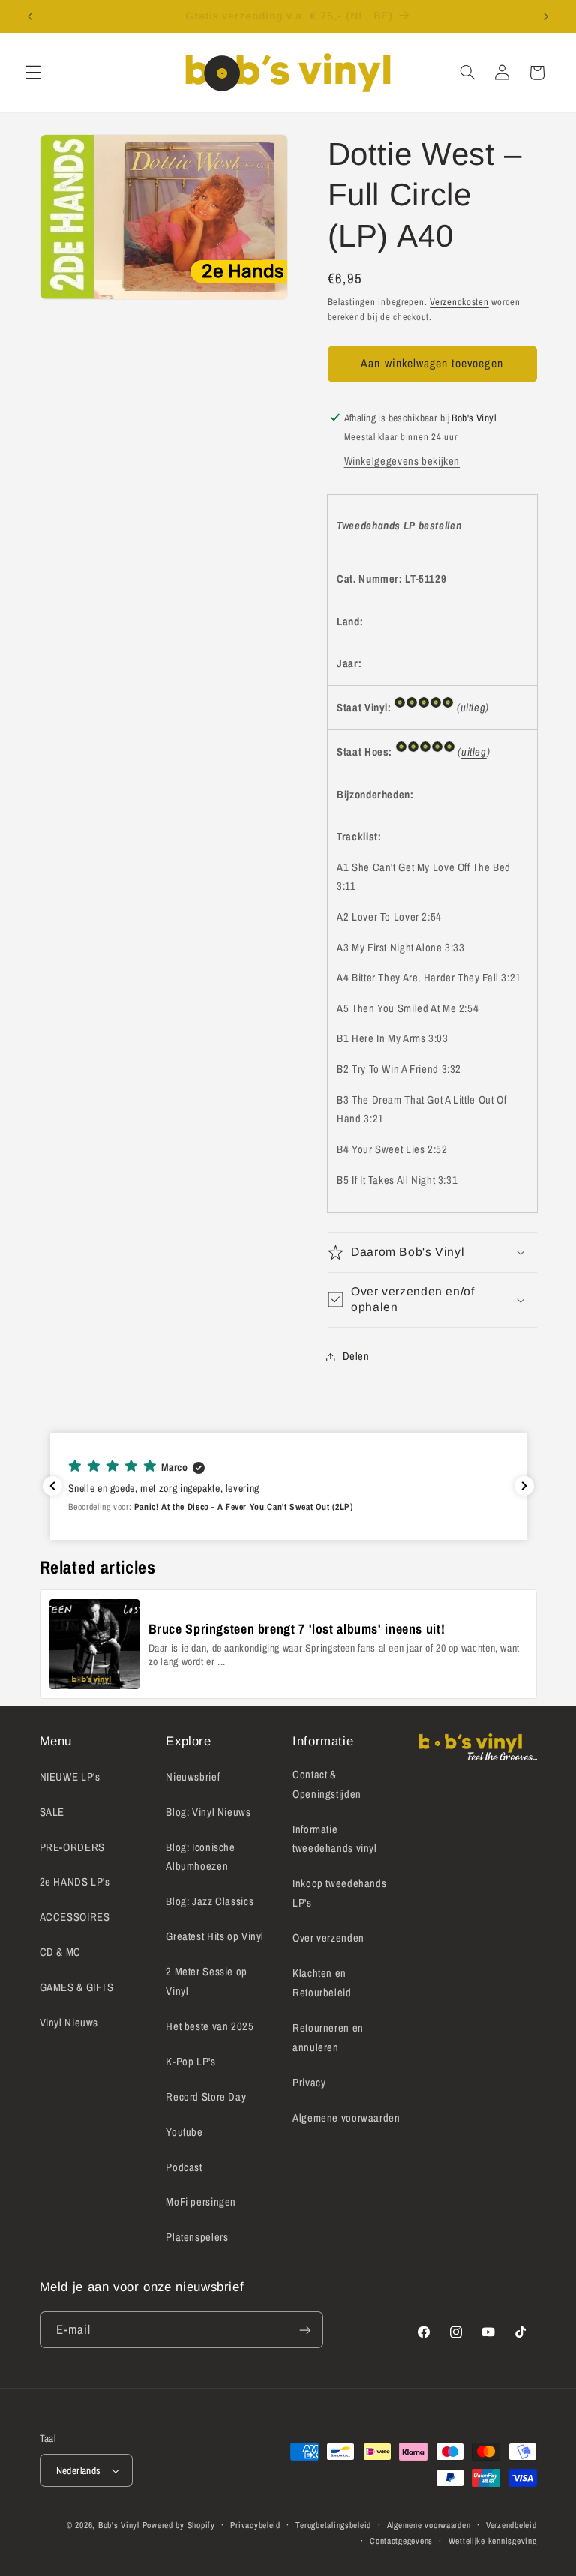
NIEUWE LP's (70, 1777)
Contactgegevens (401, 2541)
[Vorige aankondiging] (30, 16)
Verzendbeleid (511, 2525)
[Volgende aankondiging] (546, 16)
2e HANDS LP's (75, 1882)
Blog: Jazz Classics (210, 1901)
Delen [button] (356, 1356)
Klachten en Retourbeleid (322, 1983)
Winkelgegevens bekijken (402, 461)
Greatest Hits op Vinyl (215, 1936)
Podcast (184, 2167)
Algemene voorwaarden (346, 2118)
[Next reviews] (524, 1486)
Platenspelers (197, 2237)
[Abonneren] (304, 2330)
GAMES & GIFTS (77, 1987)
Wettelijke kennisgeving (493, 2541)
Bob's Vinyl (119, 2525)
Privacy (309, 2083)
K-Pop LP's (190, 2062)
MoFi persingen (201, 2202)
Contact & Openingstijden (327, 1784)
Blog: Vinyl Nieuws (208, 1812)
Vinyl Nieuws (69, 2023)
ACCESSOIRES (75, 1917)
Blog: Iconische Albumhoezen (200, 1857)
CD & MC (60, 1952)
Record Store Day (206, 2097)
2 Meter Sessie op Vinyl (207, 1981)
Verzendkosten (459, 302)
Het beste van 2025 (210, 2026)
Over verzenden (328, 1938)
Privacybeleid (255, 2525)
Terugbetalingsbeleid (333, 2525)
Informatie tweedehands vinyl (335, 1839)
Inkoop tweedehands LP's (339, 1893)
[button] (33, 73)
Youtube (184, 2132)
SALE (52, 1812)
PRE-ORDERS (72, 1847)
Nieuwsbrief (193, 1777)
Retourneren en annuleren (328, 2038)
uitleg (473, 708)
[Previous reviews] (52, 1486)
